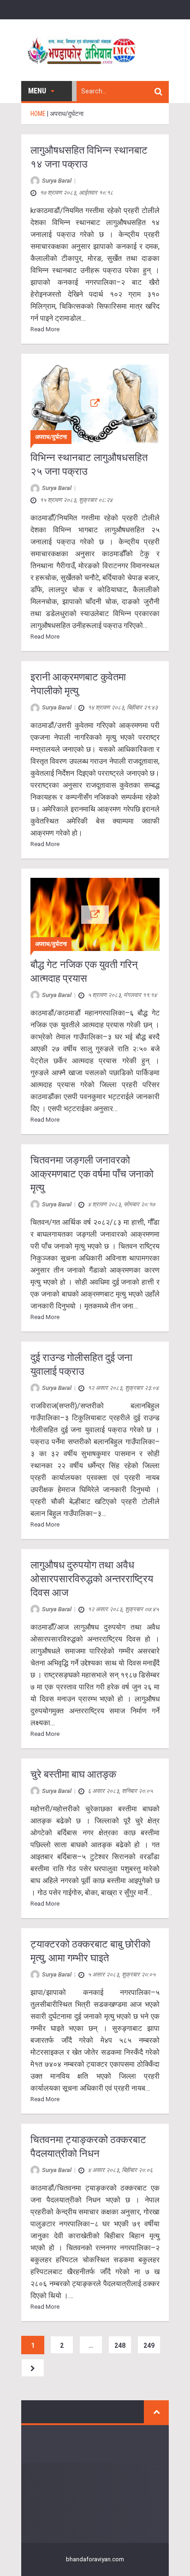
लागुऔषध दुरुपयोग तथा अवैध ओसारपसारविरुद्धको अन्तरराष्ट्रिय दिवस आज (92, 1579)
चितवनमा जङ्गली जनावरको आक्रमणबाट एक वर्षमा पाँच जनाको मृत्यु (92, 1174)
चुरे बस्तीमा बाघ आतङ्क (73, 1774)
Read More (45, 329)
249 (149, 2345)
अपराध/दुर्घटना (51, 437)
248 (120, 2345)
